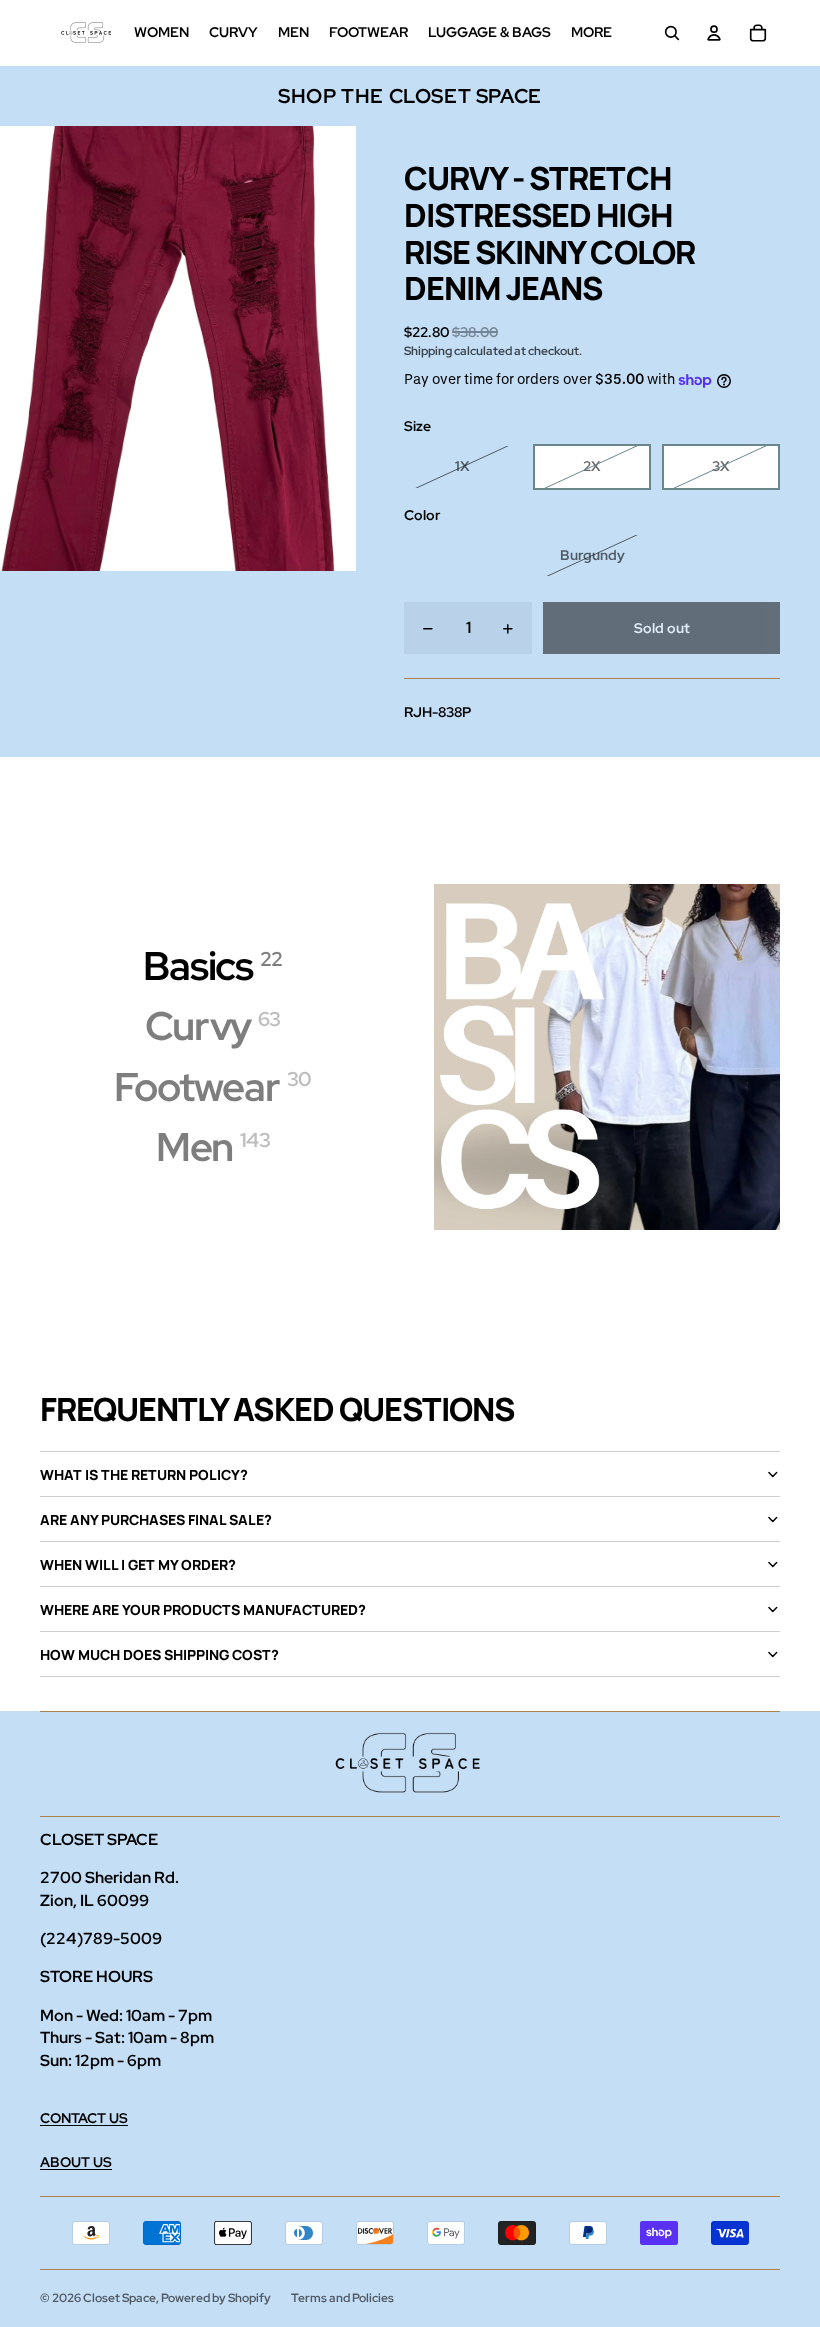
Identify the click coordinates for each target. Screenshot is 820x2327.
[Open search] (672, 33)
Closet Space (119, 2298)
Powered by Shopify (216, 2298)
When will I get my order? (138, 1564)
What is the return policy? (144, 1474)
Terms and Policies (342, 2298)
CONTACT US (84, 2118)
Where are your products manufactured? (203, 1609)
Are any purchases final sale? (156, 1519)
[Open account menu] (714, 33)
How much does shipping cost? (159, 1654)
